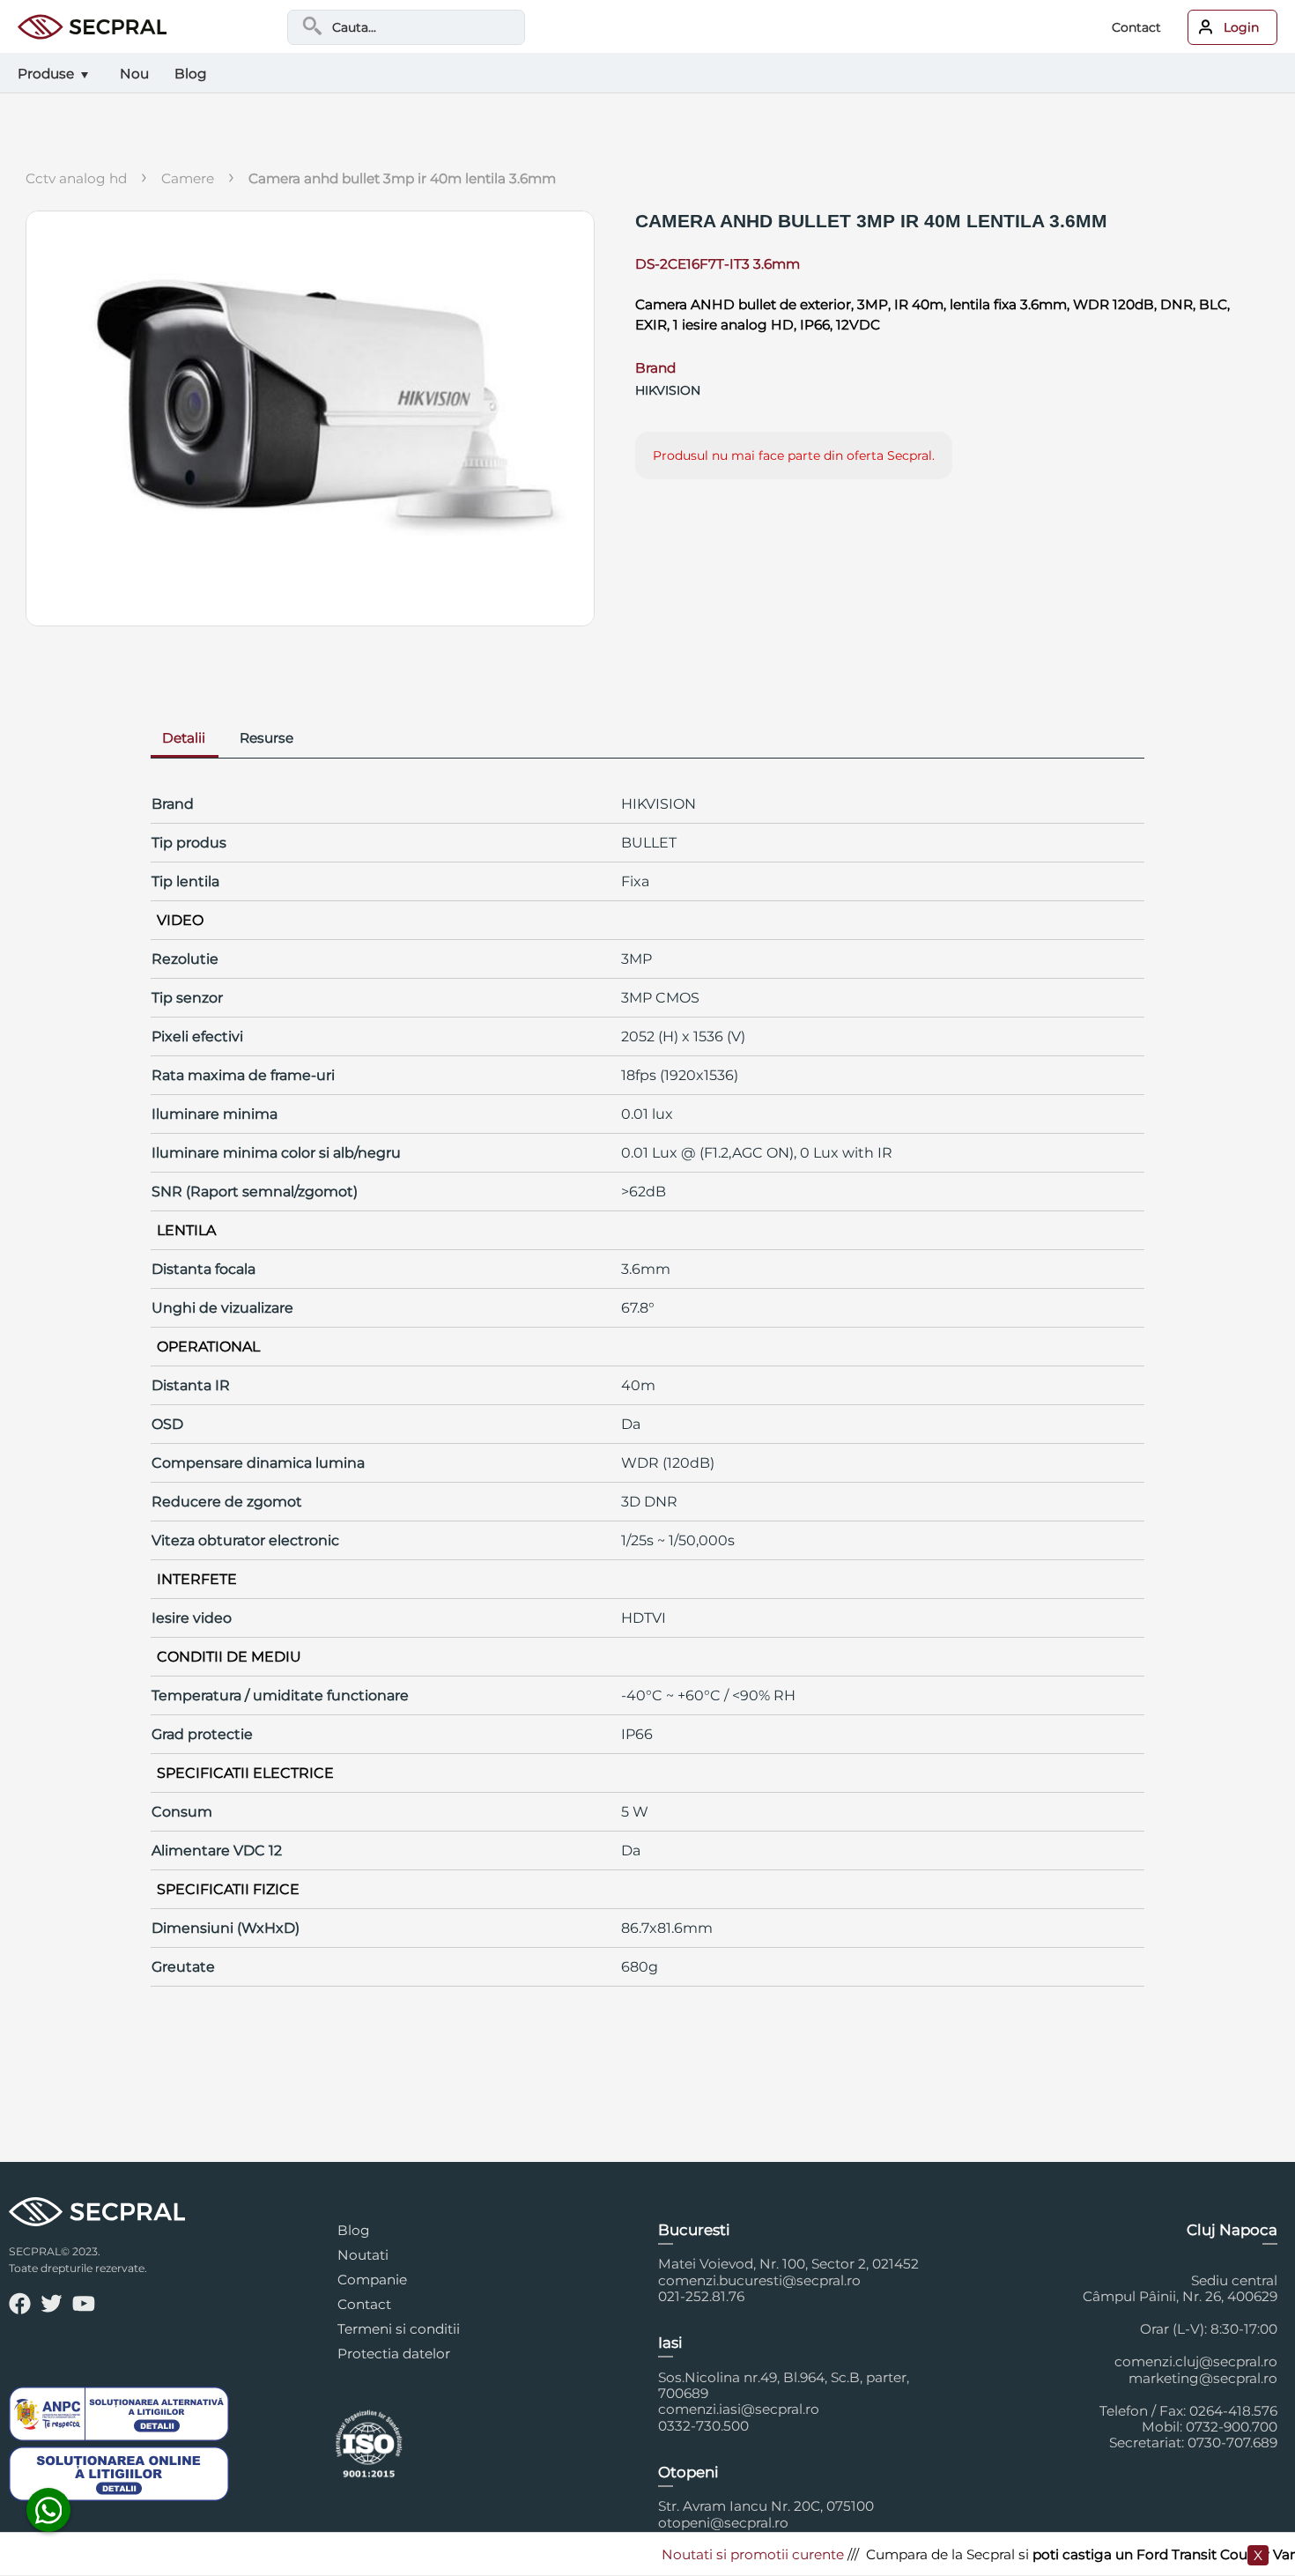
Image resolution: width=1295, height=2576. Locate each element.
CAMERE (188, 178)
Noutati (363, 2255)
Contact (1136, 27)
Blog (354, 2230)
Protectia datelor (394, 2354)
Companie (372, 2280)
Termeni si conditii (399, 2329)
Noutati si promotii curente (720, 2554)
